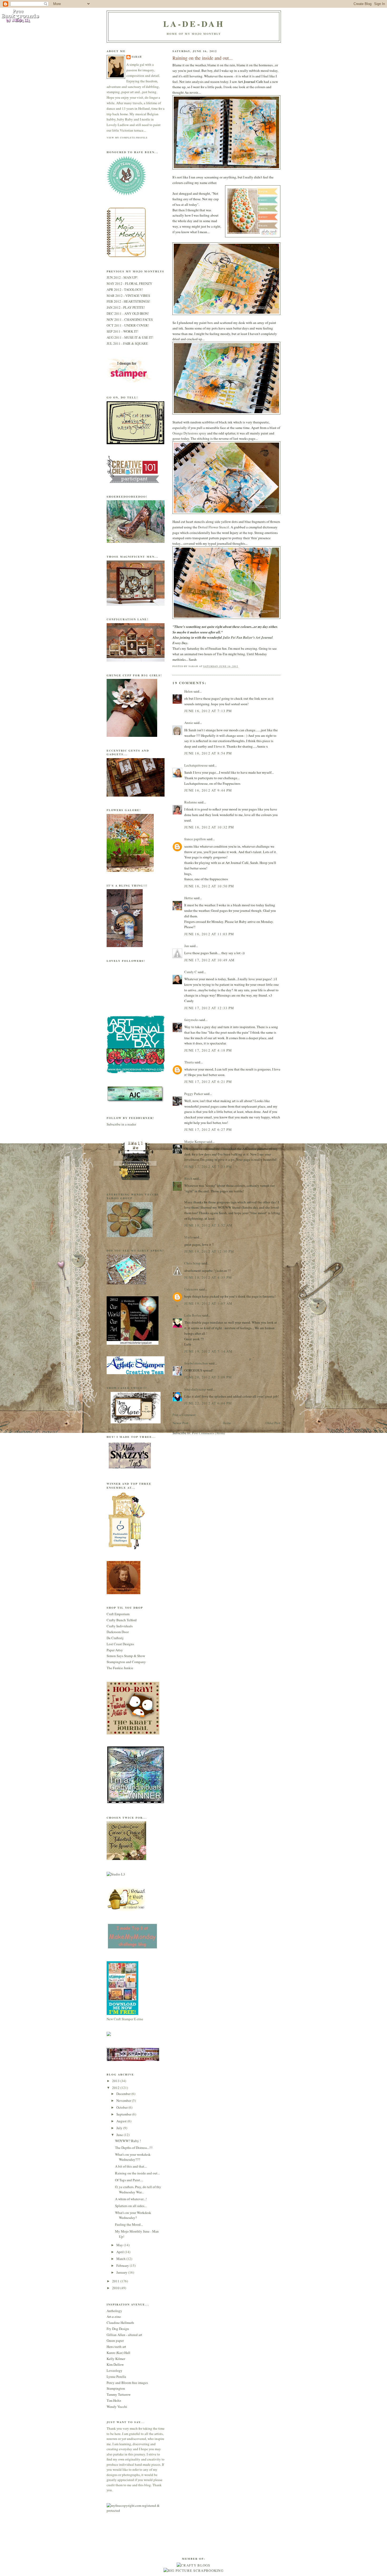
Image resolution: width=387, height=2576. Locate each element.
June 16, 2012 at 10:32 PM (209, 827)
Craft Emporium (118, 1614)
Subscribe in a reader (121, 1124)
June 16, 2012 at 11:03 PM (209, 934)
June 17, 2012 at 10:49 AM (210, 960)
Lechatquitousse (196, 765)
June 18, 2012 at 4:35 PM (208, 1277)
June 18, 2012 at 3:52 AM (208, 1225)
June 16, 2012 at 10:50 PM (209, 886)
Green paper (115, 2340)
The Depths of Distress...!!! (134, 2148)
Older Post (273, 1423)
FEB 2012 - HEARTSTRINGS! (128, 301)
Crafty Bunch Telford (122, 1620)
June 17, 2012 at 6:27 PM (208, 1129)
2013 (116, 2081)
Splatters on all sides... (131, 2206)
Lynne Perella (116, 2377)
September (124, 2114)
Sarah (137, 57)
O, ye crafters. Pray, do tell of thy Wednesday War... (138, 2189)
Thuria (189, 1062)
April (120, 2252)
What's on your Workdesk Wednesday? (133, 2215)
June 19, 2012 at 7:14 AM (208, 1351)
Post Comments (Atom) (208, 1433)
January (122, 2272)
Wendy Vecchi (117, 2407)
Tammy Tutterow (119, 2394)
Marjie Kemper (195, 1142)
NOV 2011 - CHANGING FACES (130, 319)
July (120, 2128)
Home (227, 1423)
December (124, 2094)
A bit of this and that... (131, 2166)
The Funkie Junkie (120, 1668)
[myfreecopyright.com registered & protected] (136, 2510)
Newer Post (180, 1423)
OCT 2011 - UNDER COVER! (128, 325)
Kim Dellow (115, 2364)
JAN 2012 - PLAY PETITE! (126, 307)
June (120, 2135)
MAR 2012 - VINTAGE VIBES (128, 296)
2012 (116, 2088)
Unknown (191, 1289)
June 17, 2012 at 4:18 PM (208, 1050)
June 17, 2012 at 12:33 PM (209, 1008)
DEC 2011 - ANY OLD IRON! (128, 313)
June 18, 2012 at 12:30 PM (209, 1251)
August (122, 2121)
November (124, 2100)
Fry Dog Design (118, 2329)
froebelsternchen (196, 1363)
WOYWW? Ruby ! (128, 2141)
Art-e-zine (114, 2317)
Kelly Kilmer (116, 2359)
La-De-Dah (194, 24)
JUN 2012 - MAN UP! (122, 277)
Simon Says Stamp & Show (126, 1656)
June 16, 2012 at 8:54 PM (208, 753)
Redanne (191, 802)
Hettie (189, 898)
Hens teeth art (116, 2347)
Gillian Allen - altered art (124, 2335)
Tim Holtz (114, 2400)
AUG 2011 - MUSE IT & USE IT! (130, 337)
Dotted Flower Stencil (214, 527)
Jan (187, 946)
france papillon (195, 839)
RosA (188, 1178)
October (122, 2107)
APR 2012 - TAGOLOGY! (125, 289)
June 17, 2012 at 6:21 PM (208, 1082)
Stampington (116, 2388)
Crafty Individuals (120, 1626)
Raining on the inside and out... (137, 2173)
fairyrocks (191, 1020)
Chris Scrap (192, 1263)
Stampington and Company (126, 1662)
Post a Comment (184, 1415)
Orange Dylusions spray (189, 433)
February (123, 2265)
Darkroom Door (118, 1632)
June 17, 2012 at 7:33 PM (208, 1167)
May (120, 2245)
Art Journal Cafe (250, 81)
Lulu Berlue (193, 1315)
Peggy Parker (194, 1094)
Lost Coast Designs (120, 1644)
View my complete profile (127, 137)
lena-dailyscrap (195, 1389)
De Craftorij (115, 1638)
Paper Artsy (115, 1650)
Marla (188, 1237)
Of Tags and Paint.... (129, 2180)
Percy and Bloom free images (127, 2383)
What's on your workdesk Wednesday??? (133, 2157)
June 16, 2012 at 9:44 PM (208, 790)
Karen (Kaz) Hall (118, 2353)
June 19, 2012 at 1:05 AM (208, 1303)
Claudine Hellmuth (120, 2323)
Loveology (115, 2370)
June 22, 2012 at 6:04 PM (208, 1403)
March (121, 2259)
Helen (188, 691)
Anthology (114, 2311)
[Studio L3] (116, 1874)
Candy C (191, 972)
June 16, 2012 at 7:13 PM (208, 711)
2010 (116, 2288)
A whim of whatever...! (131, 2199)
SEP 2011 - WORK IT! (122, 331)
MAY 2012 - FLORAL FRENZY (129, 283)
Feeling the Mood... (129, 2224)
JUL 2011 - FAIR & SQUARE (127, 343)
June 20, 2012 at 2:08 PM (208, 1377)
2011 (116, 2281)
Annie (189, 723)
